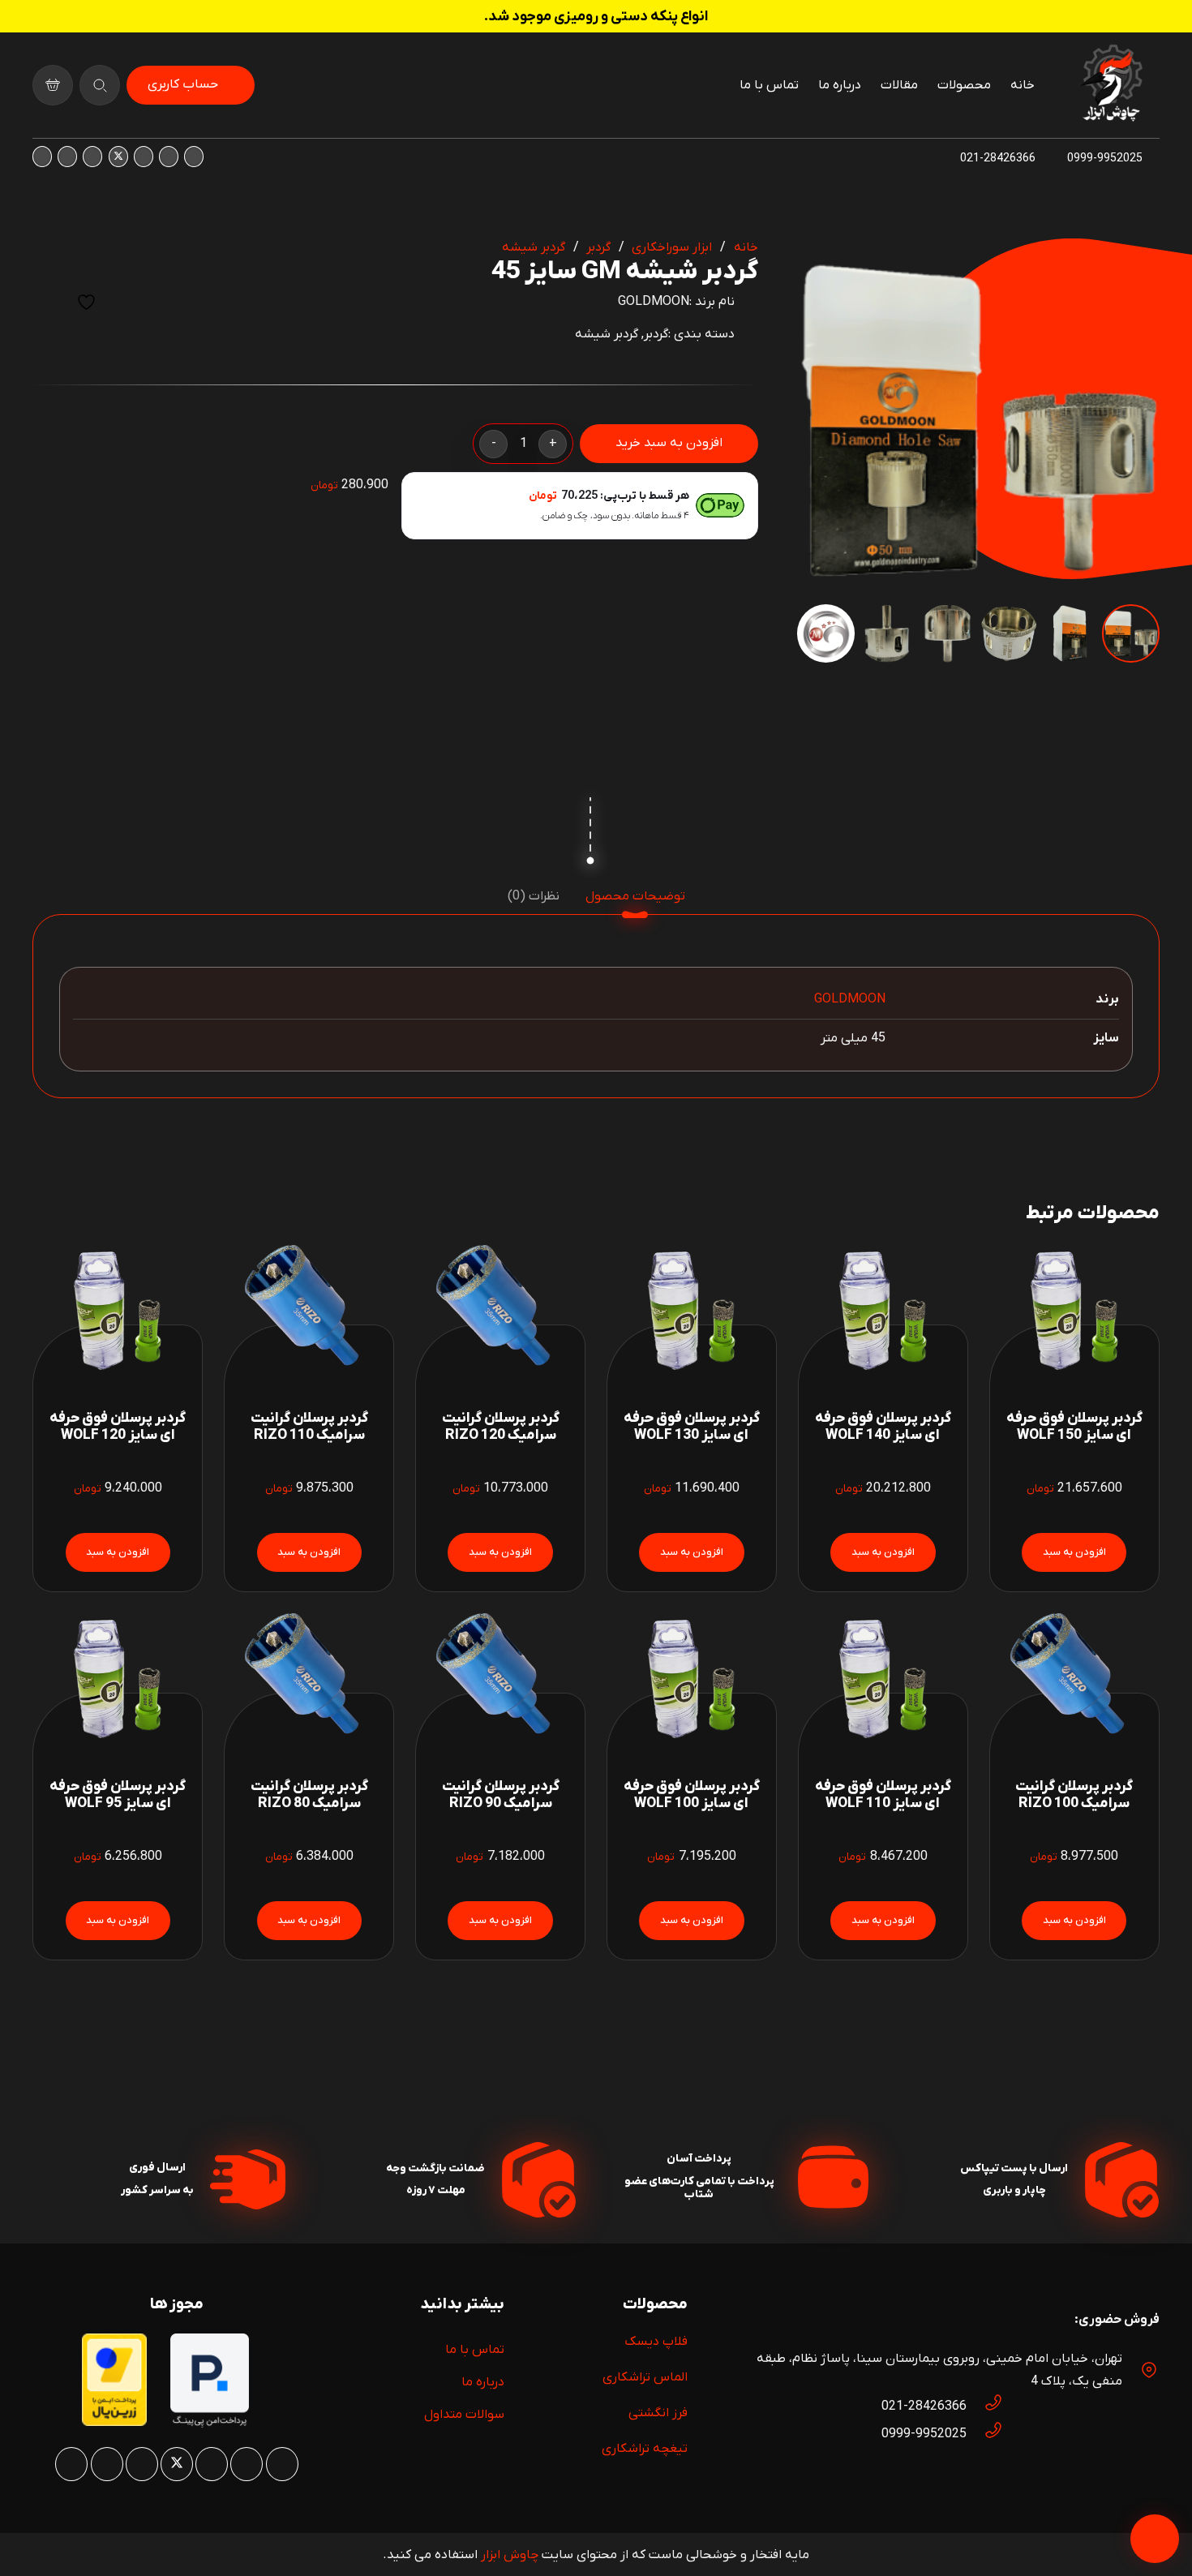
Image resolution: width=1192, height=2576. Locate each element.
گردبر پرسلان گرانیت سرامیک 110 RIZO (309, 1427)
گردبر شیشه (534, 247)
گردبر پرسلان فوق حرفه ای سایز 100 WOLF (692, 1795)
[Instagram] (194, 157)
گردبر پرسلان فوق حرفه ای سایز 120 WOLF (118, 1427)
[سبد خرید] (53, 85)
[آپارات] (67, 157)
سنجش (47, 302)
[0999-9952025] (985, 2434)
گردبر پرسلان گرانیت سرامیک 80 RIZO (309, 1795)
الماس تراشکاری (645, 2377)
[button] (823, 264)
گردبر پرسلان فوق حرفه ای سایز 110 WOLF (883, 1795)
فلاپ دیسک (656, 2342)
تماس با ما (475, 2350)
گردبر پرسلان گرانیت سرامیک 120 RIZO (501, 1427)
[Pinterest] (144, 157)
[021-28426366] (985, 2406)
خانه (746, 247)
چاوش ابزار (510, 2555)
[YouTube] (92, 157)
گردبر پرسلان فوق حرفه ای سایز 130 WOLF (692, 1427)
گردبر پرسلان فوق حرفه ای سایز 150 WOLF (1074, 1427)
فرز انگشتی (658, 2413)
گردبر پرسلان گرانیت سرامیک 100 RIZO (1074, 1795)
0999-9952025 (924, 2434)
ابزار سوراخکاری (672, 247)
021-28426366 (924, 2406)
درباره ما (483, 2382)
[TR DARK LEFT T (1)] (1111, 85)
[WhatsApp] (169, 157)
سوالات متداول (464, 2415)
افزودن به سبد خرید (669, 443)
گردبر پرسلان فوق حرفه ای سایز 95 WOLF (118, 1795)
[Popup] (100, 85)
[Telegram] (42, 157)
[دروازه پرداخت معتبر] (114, 2423)
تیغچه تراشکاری (645, 2449)
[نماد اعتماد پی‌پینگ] (210, 2424)
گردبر (598, 247)
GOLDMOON (654, 302)
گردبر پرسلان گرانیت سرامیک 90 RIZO (501, 1795)
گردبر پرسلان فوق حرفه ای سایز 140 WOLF (883, 1427)
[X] (118, 157)
